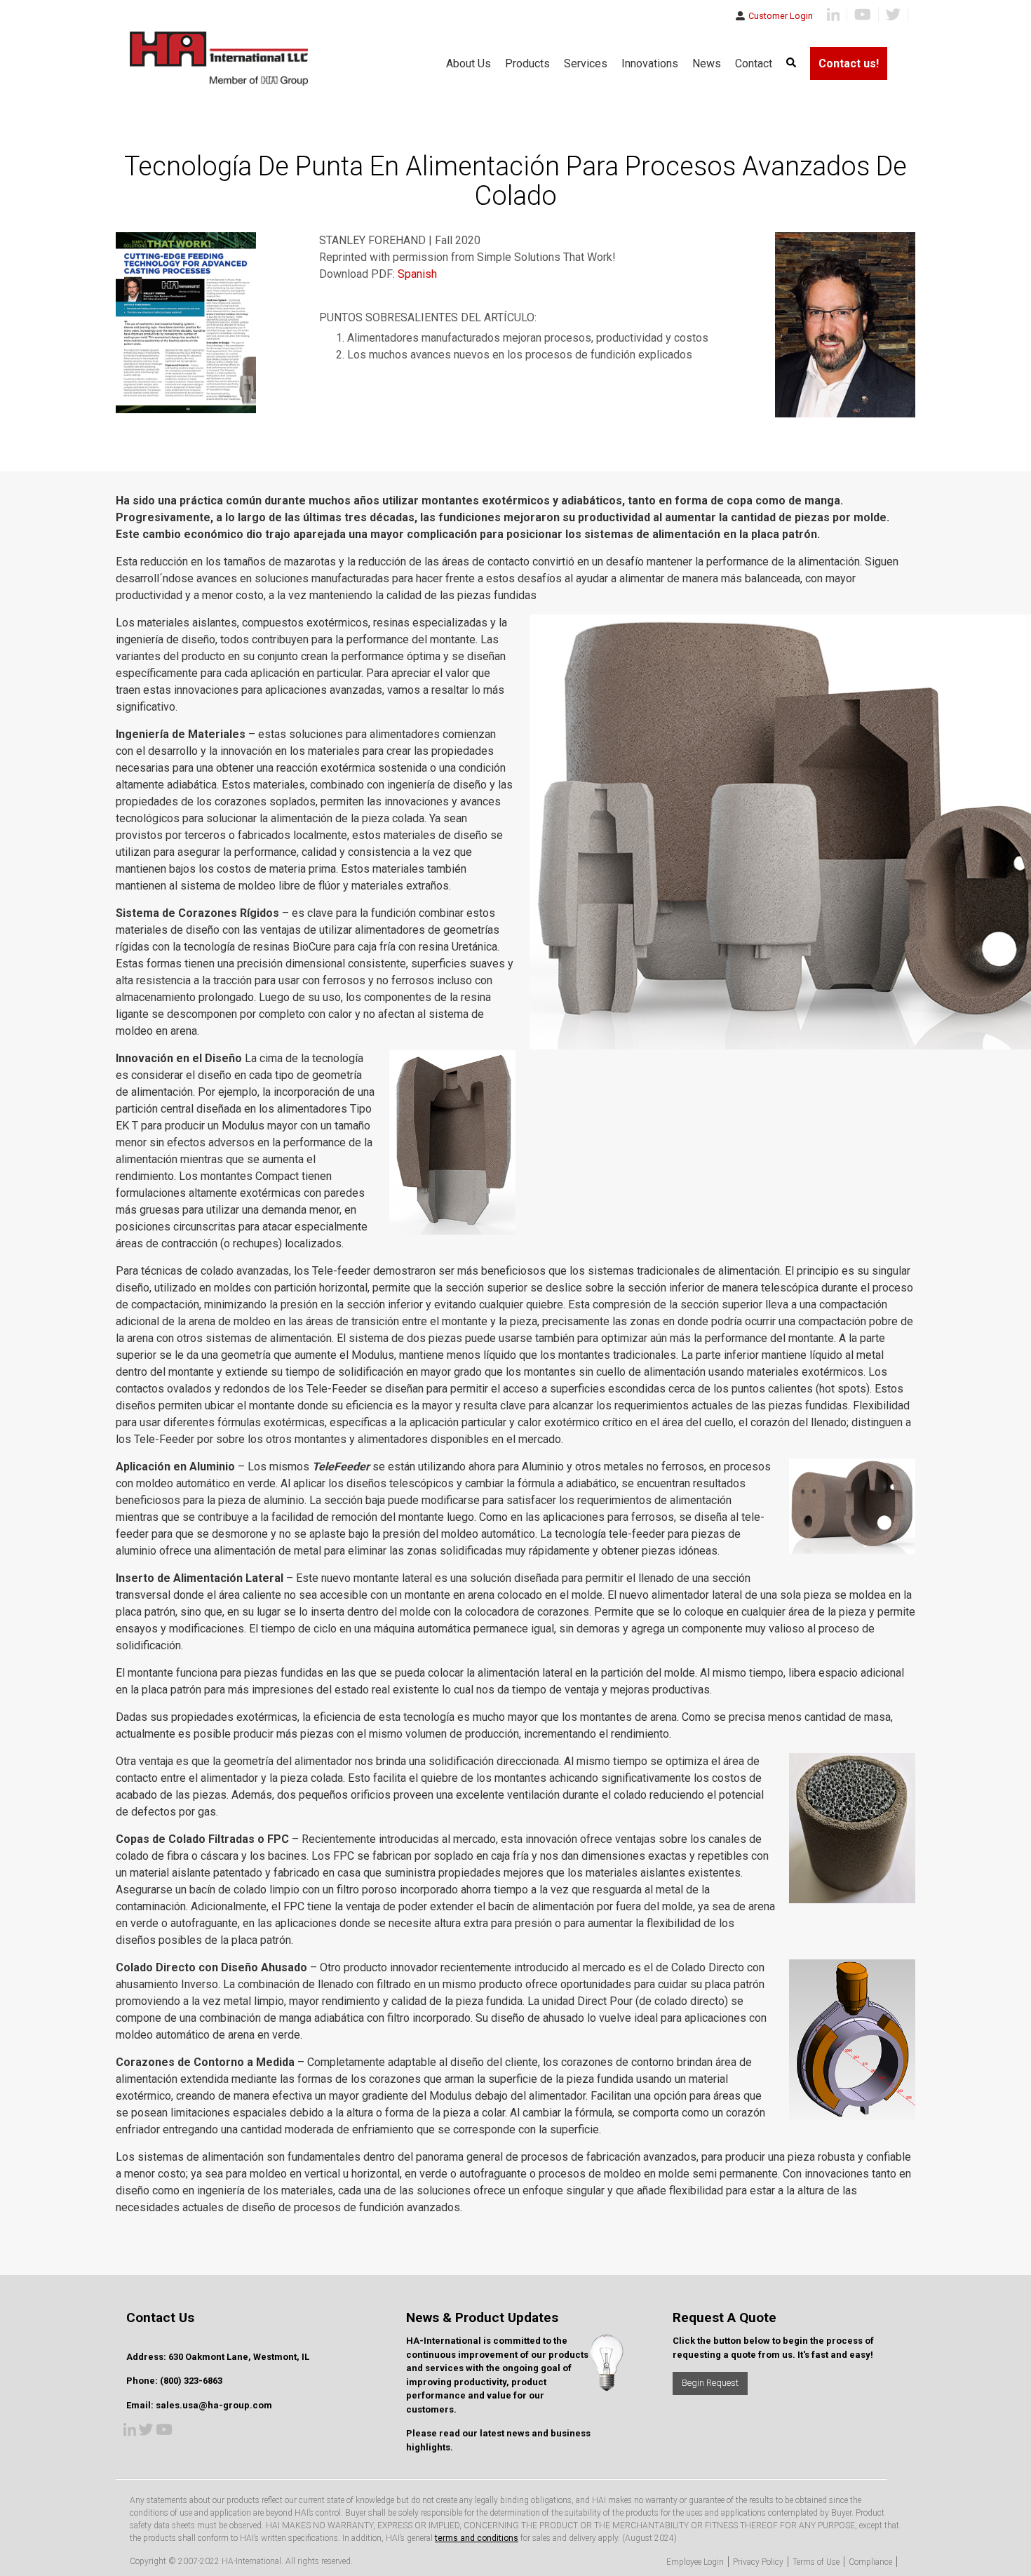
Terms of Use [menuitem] (816, 2562)
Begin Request (710, 2383)
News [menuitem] (707, 63)
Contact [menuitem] (754, 63)
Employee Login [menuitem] (695, 2562)
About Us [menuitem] (469, 63)
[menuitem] (791, 63)
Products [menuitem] (527, 63)
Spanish (417, 274)
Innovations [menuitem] (650, 63)
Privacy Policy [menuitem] (758, 2562)
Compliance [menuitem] (870, 2562)
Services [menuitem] (586, 63)
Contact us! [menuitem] (849, 63)
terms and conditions (477, 2538)
